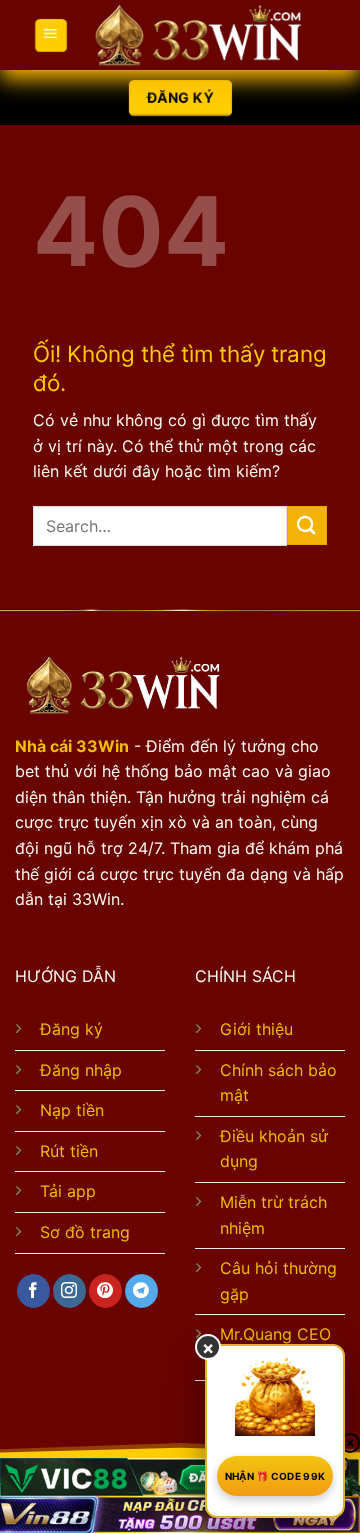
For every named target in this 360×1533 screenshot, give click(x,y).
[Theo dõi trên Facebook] (33, 1291)
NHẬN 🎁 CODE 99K (275, 1476)
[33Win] (197, 35)
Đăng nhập (81, 1070)
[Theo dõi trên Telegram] (141, 1291)
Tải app (68, 1191)
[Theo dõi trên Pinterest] (105, 1291)
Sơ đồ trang (85, 1232)
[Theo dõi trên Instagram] (69, 1291)
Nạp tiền (72, 1110)
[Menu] (50, 34)
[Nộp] (307, 525)
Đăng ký (71, 1029)
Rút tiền (69, 1151)
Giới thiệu (256, 1029)
